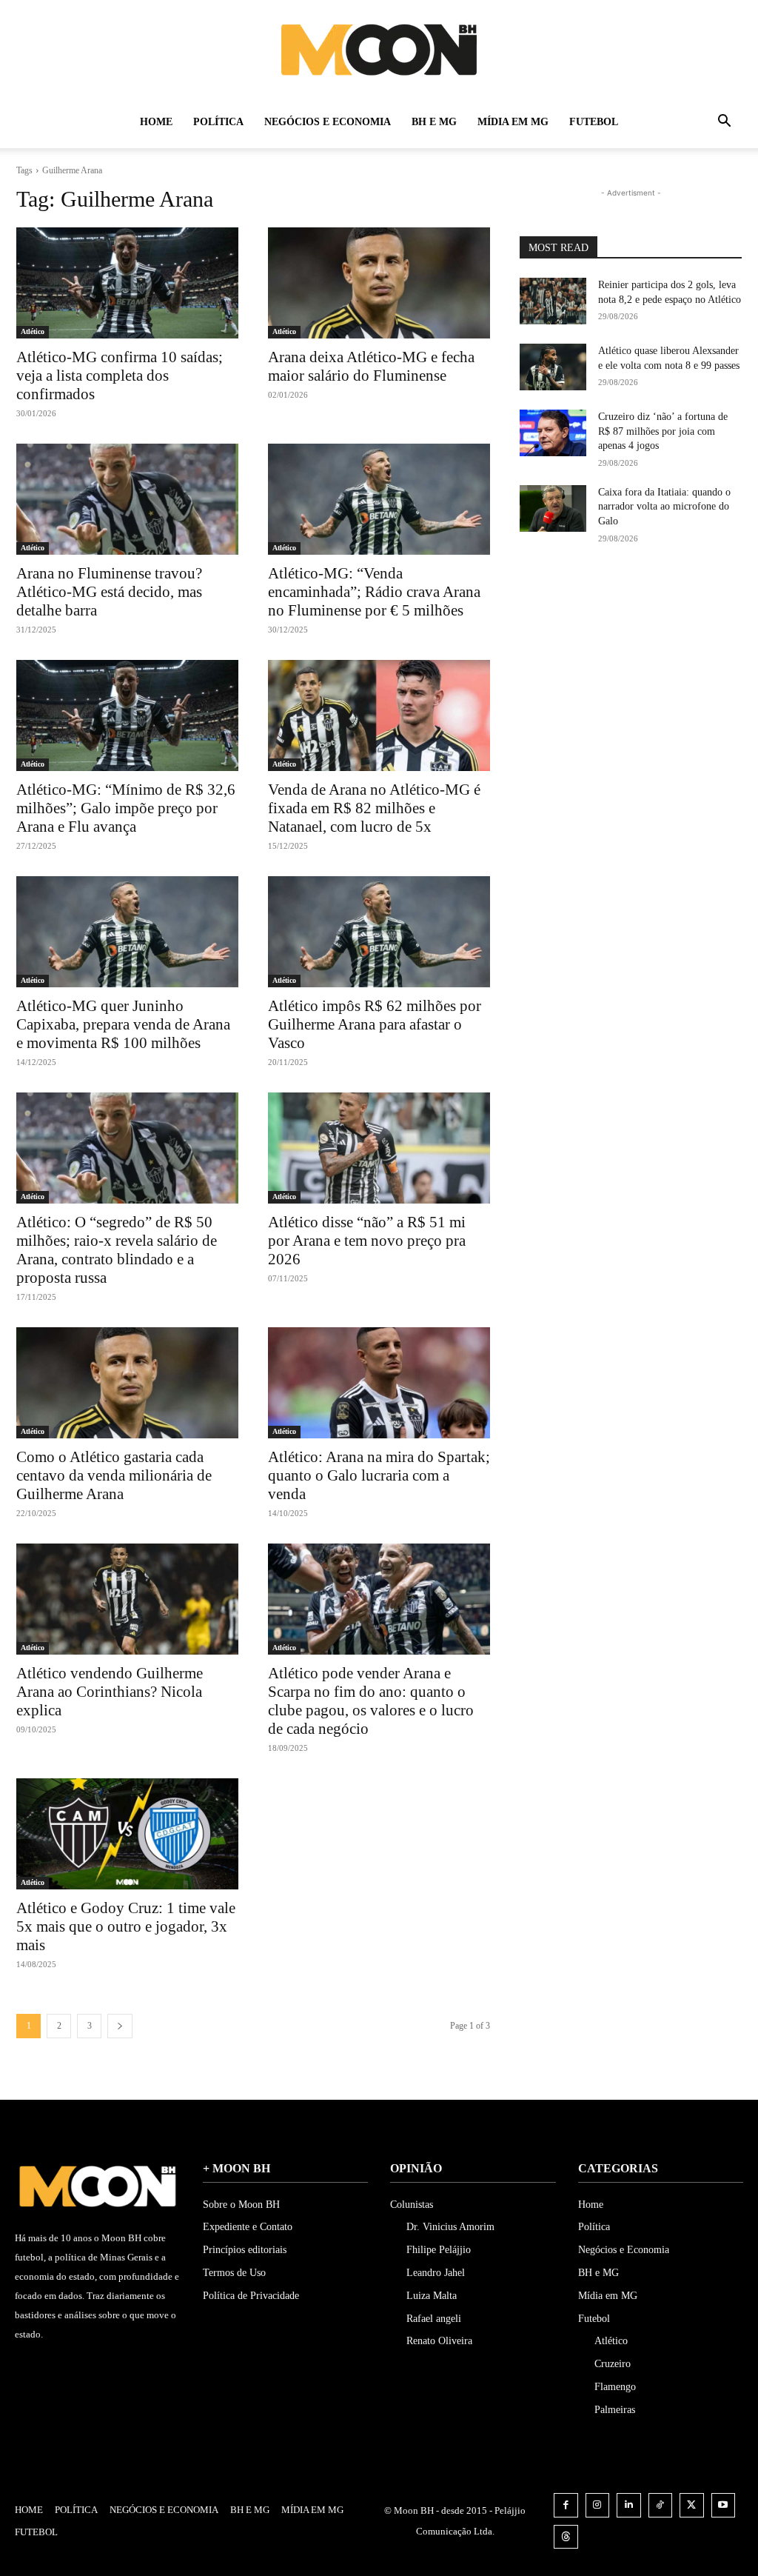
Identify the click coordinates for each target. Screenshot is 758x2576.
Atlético (33, 331)
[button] (724, 123)
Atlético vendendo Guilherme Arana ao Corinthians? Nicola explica (110, 1692)
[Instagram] (598, 2505)
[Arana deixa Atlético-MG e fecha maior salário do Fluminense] (379, 283)
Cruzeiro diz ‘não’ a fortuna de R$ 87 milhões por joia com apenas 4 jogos (663, 431)
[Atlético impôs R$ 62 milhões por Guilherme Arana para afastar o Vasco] (379, 932)
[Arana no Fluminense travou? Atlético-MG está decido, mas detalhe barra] (127, 499)
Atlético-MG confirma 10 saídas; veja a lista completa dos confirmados (120, 376)
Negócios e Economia (328, 122)
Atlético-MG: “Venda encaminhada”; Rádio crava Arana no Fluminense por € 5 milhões (374, 592)
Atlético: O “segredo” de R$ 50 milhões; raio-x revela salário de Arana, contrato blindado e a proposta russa (117, 1250)
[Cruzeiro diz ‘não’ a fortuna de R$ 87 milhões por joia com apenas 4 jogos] (553, 433)
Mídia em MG (513, 122)
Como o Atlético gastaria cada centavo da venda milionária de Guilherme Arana (114, 1475)
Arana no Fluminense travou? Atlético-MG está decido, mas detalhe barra (109, 592)
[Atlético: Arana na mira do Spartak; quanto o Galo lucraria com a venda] (379, 1383)
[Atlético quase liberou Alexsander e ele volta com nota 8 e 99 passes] (553, 367)
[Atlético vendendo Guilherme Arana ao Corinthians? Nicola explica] (127, 1599)
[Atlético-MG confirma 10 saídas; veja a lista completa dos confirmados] (127, 283)
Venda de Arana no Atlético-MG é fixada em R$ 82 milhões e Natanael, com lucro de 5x (374, 808)
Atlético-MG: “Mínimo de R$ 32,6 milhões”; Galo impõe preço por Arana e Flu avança (126, 808)
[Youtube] (724, 2505)
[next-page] (120, 2026)
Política (218, 122)
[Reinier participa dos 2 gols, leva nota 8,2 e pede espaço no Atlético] (553, 301)
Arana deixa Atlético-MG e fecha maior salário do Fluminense (371, 366)
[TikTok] (661, 2505)
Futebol (594, 122)
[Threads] (566, 2537)
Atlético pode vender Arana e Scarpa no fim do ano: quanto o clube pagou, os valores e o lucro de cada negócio (371, 1701)
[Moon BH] (379, 49)
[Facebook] (566, 2505)
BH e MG (434, 122)
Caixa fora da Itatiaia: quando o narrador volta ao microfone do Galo (664, 507)
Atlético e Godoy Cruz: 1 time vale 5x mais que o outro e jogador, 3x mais (126, 1926)
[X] (692, 2505)
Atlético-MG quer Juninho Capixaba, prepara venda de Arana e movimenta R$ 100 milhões (123, 1024)
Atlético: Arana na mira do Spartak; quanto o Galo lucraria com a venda (379, 1475)
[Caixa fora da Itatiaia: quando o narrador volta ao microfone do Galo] (553, 508)
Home (156, 122)
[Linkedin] (629, 2505)
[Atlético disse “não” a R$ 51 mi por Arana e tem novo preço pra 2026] (379, 1148)
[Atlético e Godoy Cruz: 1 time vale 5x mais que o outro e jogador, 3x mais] (127, 1834)
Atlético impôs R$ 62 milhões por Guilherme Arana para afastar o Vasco (375, 1024)
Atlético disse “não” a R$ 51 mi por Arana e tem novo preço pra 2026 (367, 1241)
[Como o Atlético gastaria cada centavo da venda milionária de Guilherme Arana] (127, 1383)
